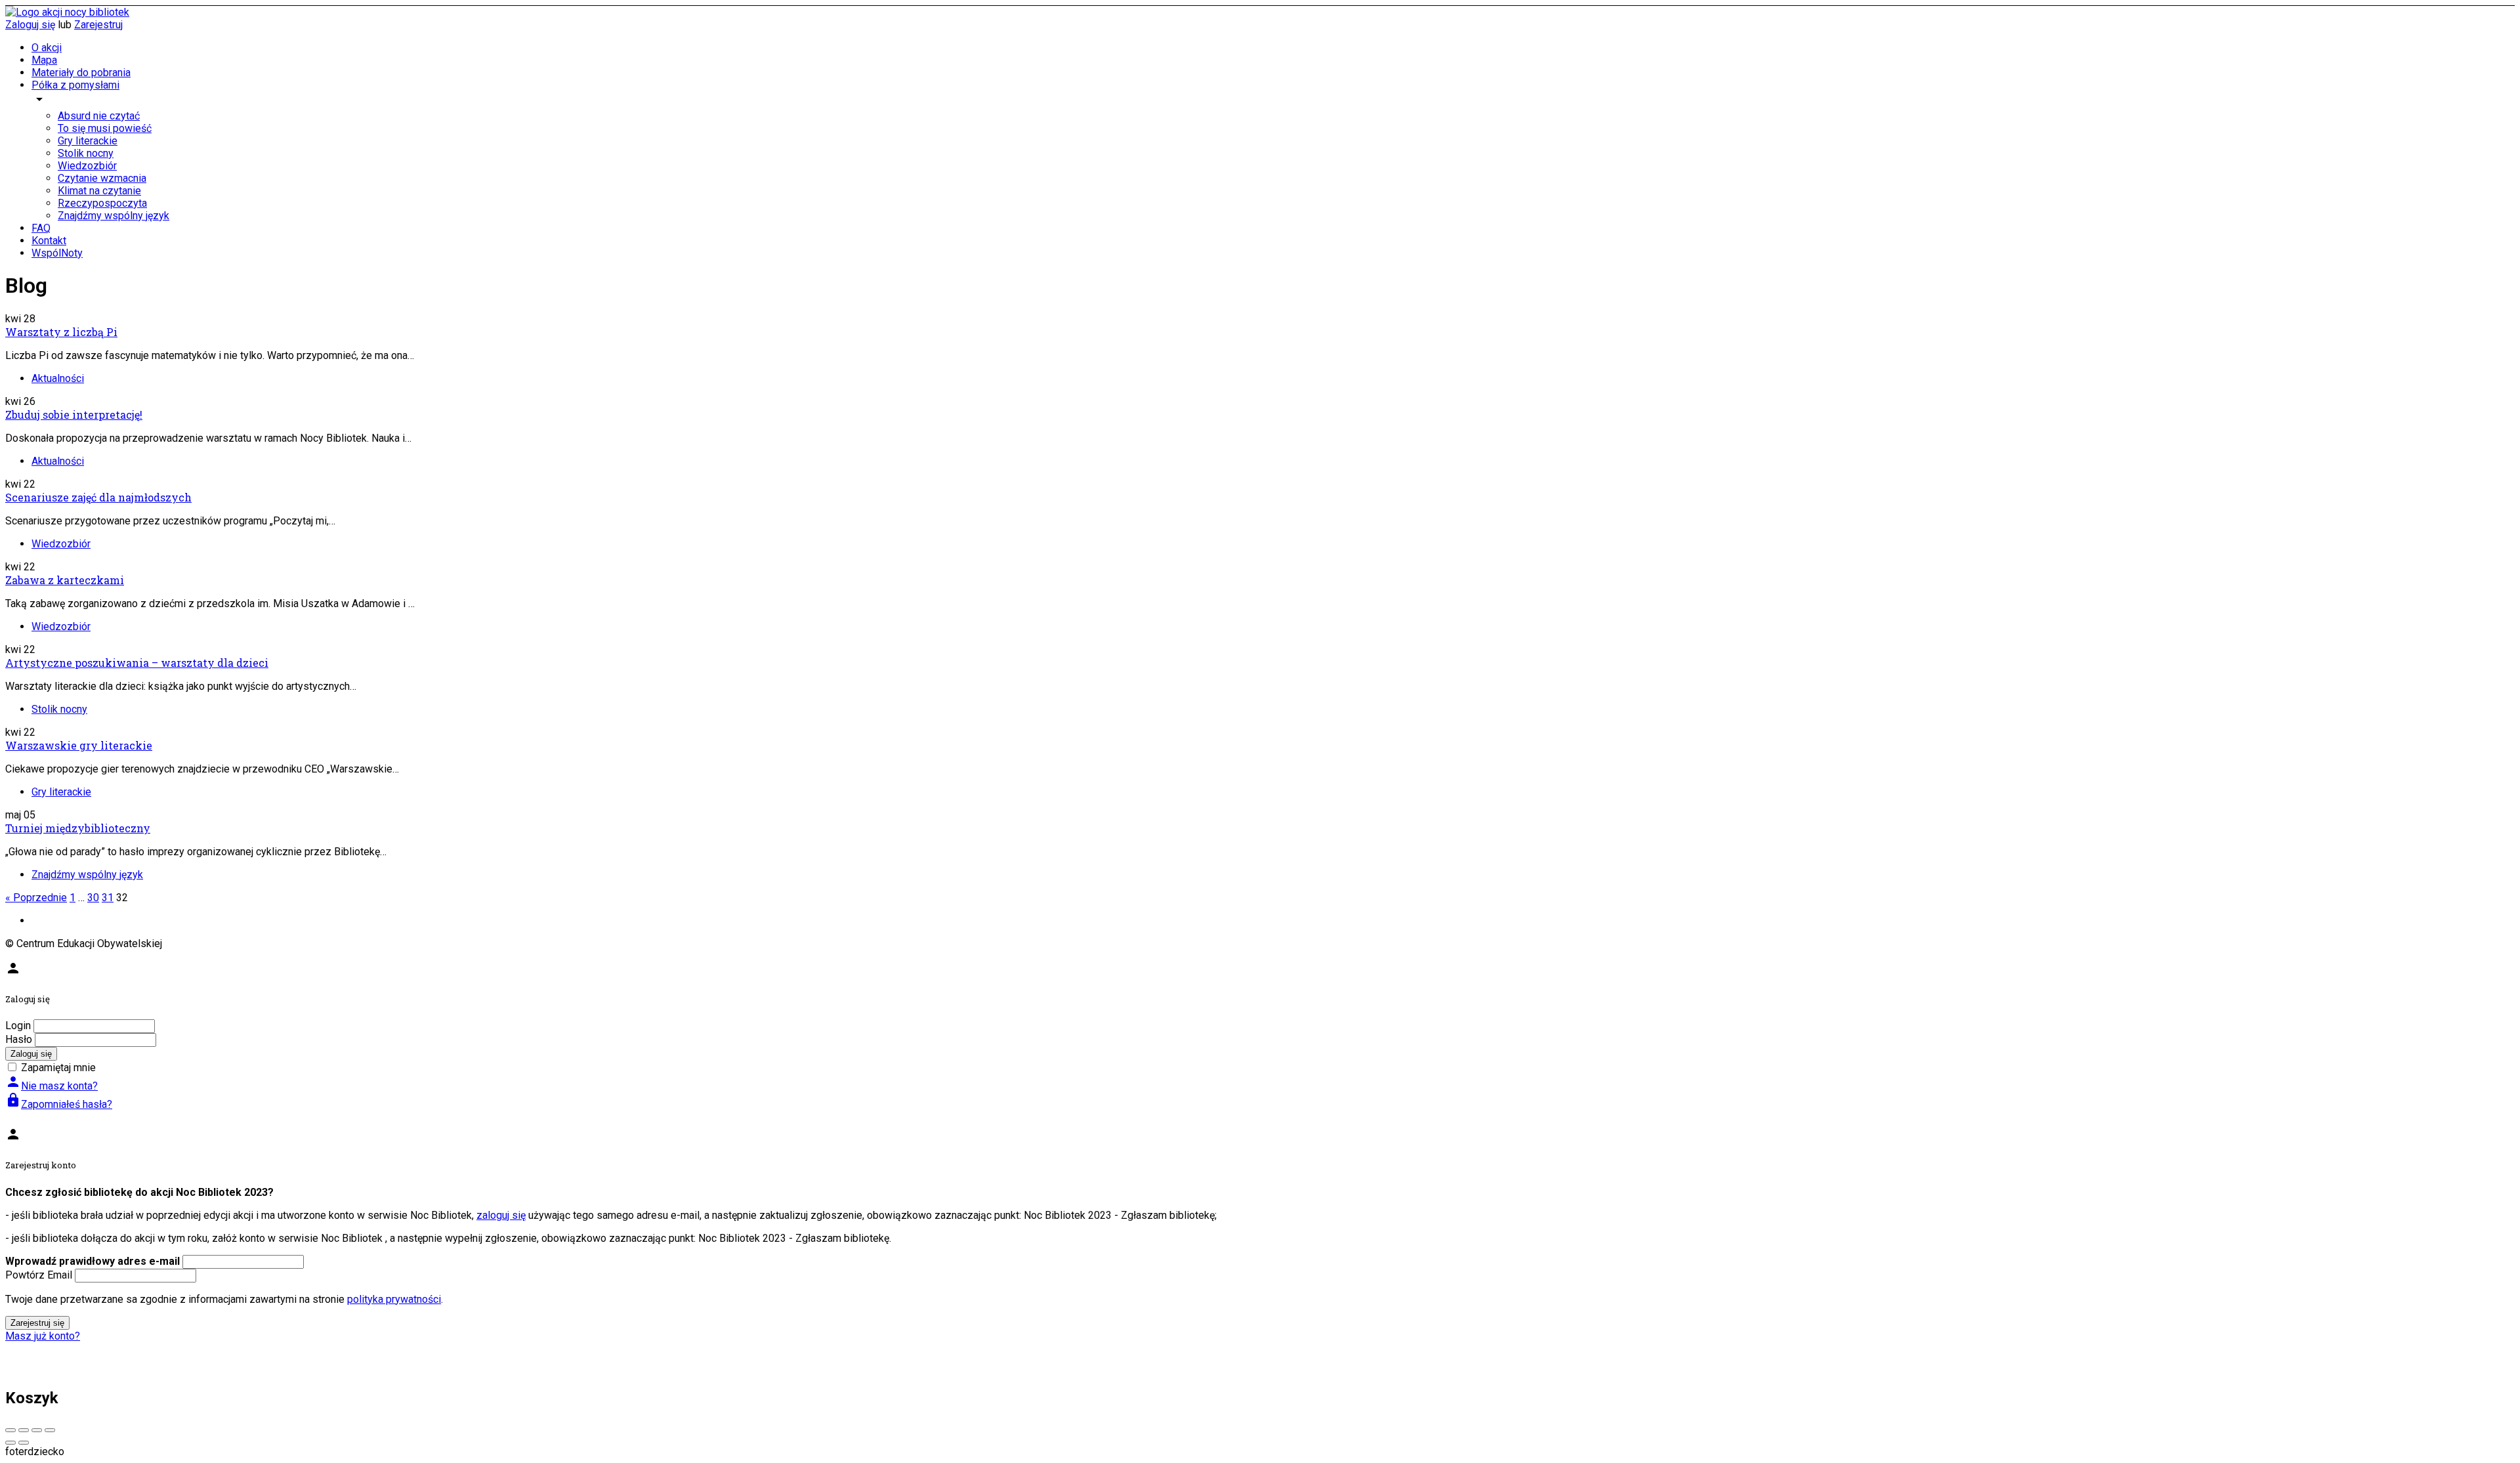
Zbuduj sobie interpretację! (74, 414)
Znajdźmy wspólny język (114, 216)
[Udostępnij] (24, 1430)
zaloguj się (501, 1215)
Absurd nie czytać (99, 116)
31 (108, 898)
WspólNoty (57, 253)
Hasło (19, 1039)
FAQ (41, 228)
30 (93, 898)
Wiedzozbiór (87, 166)
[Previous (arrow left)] (10, 1443)
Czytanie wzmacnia (102, 178)
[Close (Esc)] (10, 1430)
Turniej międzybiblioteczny (78, 828)
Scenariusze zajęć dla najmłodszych (98, 497)
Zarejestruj (98, 25)
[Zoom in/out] (50, 1430)
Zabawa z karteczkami (65, 580)
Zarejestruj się (37, 1323)
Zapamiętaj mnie (58, 1068)
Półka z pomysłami (75, 85)
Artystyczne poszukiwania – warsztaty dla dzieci (137, 663)
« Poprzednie (36, 898)
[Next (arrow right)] (24, 1443)
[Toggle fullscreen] (37, 1430)
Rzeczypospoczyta (102, 203)
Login (18, 1026)
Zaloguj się (30, 25)
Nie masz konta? (52, 1086)
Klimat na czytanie (99, 191)
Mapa (44, 60)
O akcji (47, 48)
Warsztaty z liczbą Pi (61, 332)
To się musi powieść (105, 128)
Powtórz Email (39, 1275)
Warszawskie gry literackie (79, 745)
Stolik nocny (86, 153)
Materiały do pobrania (81, 73)
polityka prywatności (394, 1299)
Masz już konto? (43, 1336)
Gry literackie (88, 141)
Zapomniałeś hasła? (59, 1104)
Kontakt (49, 241)
